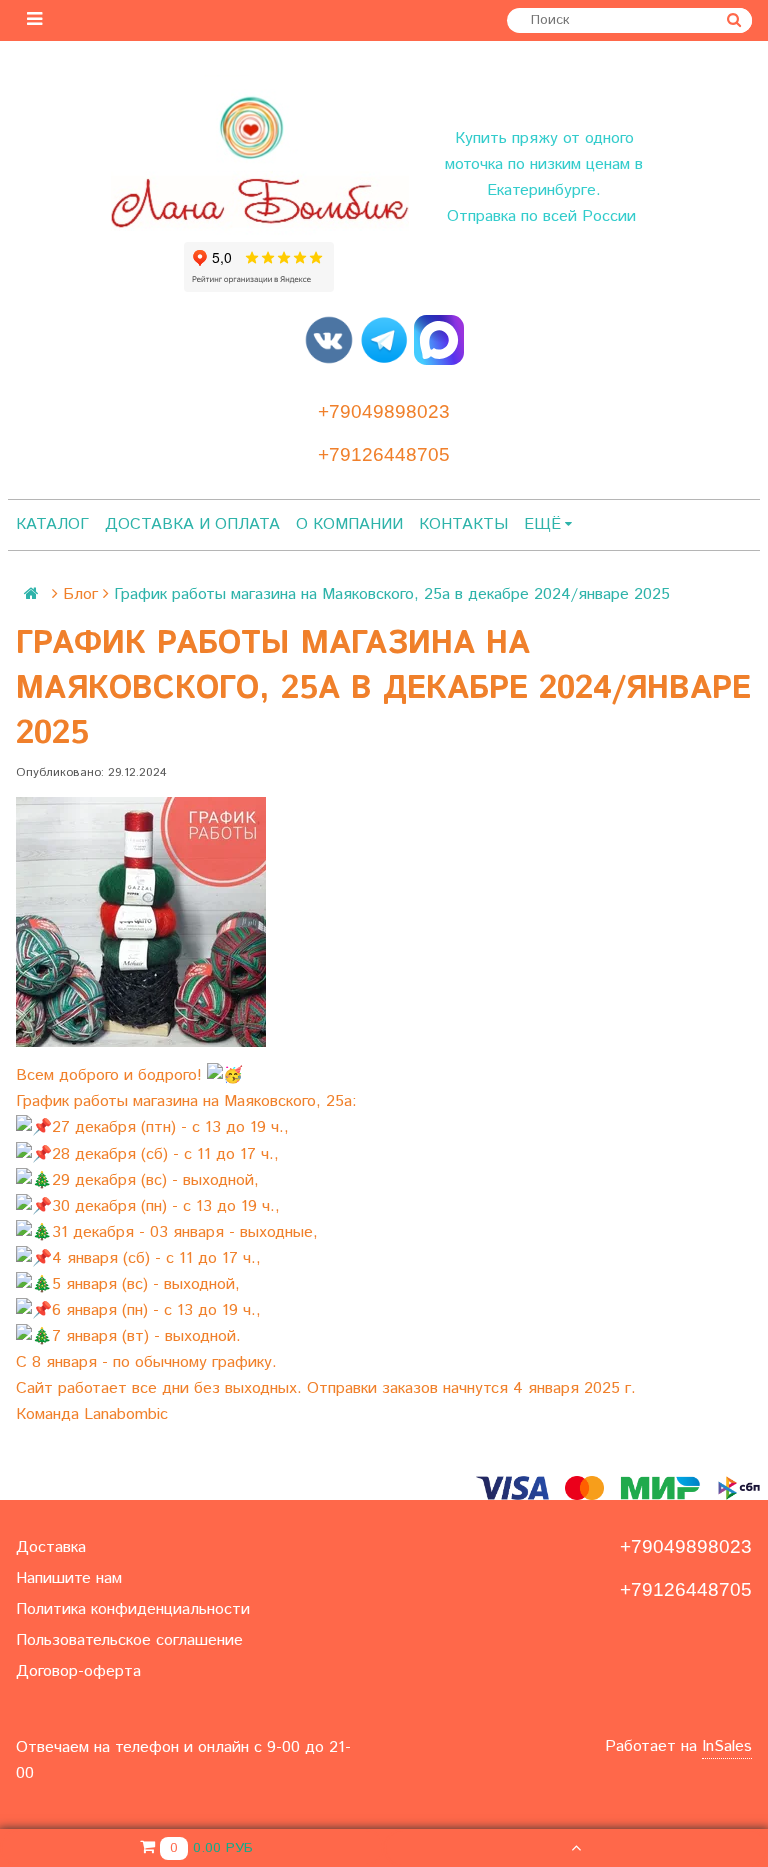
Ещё (542, 524)
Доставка (51, 1547)
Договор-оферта (78, 1671)
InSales (727, 1746)
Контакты (463, 524)
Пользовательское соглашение (129, 1640)
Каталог (52, 524)
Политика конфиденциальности (133, 1609)
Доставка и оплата (192, 524)
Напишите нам (69, 1578)
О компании (349, 524)
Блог (80, 594)
